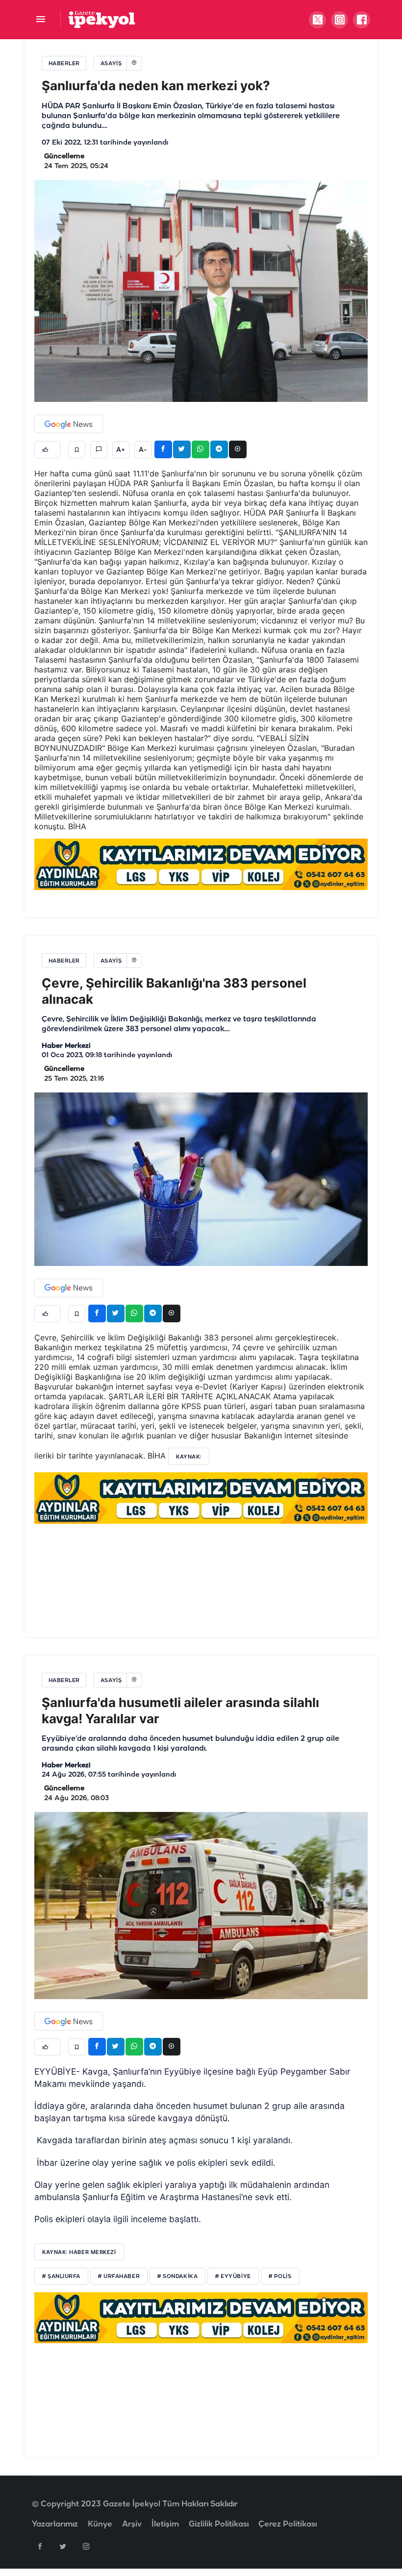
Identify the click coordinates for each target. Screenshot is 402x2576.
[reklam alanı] (201, 864)
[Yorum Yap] (99, 450)
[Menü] (40, 20)
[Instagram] (86, 2546)
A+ (121, 450)
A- (143, 450)
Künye (100, 2524)
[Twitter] (63, 2546)
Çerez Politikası (288, 2524)
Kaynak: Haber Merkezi (79, 2252)
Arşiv (132, 2524)
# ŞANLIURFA (61, 2277)
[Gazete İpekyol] (102, 19)
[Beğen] (48, 450)
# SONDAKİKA (177, 2277)
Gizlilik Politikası (219, 2524)
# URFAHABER (119, 2277)
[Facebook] (40, 2546)
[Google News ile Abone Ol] (69, 424)
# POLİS (280, 2277)
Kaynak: (189, 1457)
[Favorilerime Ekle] (77, 450)
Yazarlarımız (55, 2524)
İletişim (165, 2524)
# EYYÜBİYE (233, 2277)
